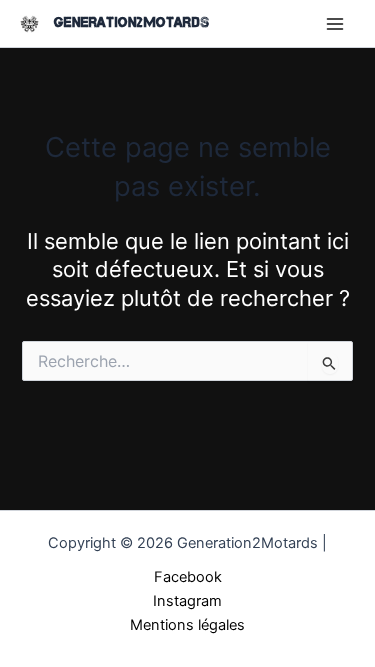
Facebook (188, 577)
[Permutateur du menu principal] (335, 23)
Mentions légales (187, 625)
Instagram (187, 601)
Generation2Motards (131, 22)
